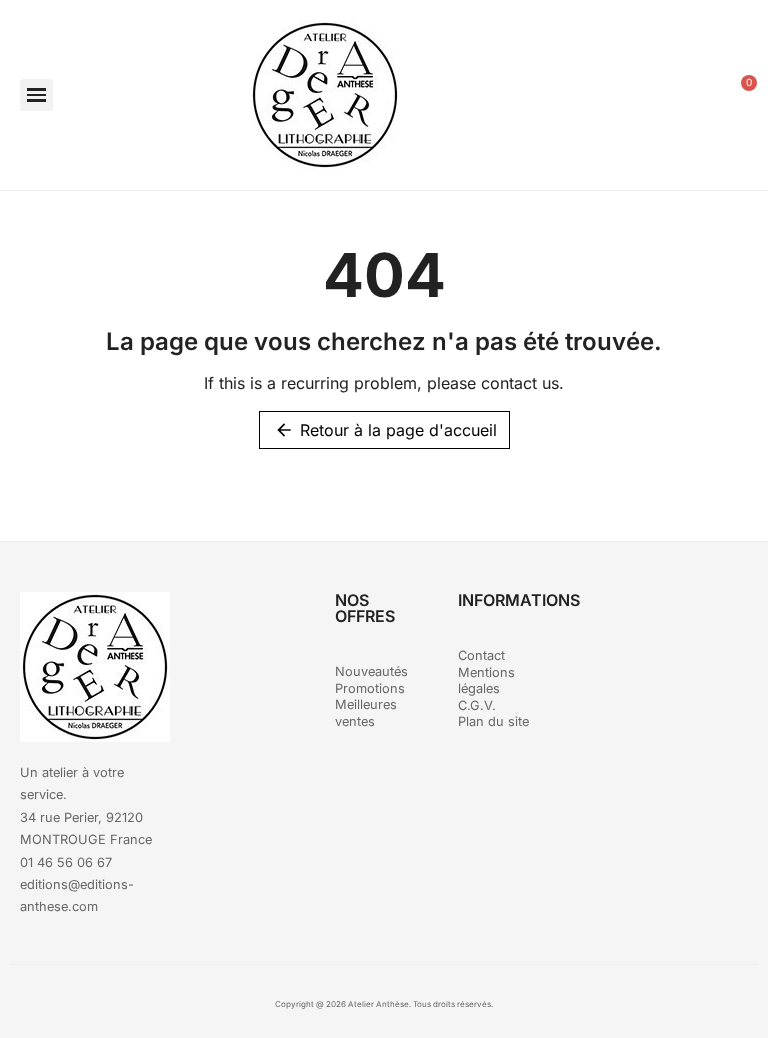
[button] (36, 95)
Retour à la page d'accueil (385, 430)
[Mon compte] (691, 95)
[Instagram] (692, 617)
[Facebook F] (637, 617)
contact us (520, 383)
